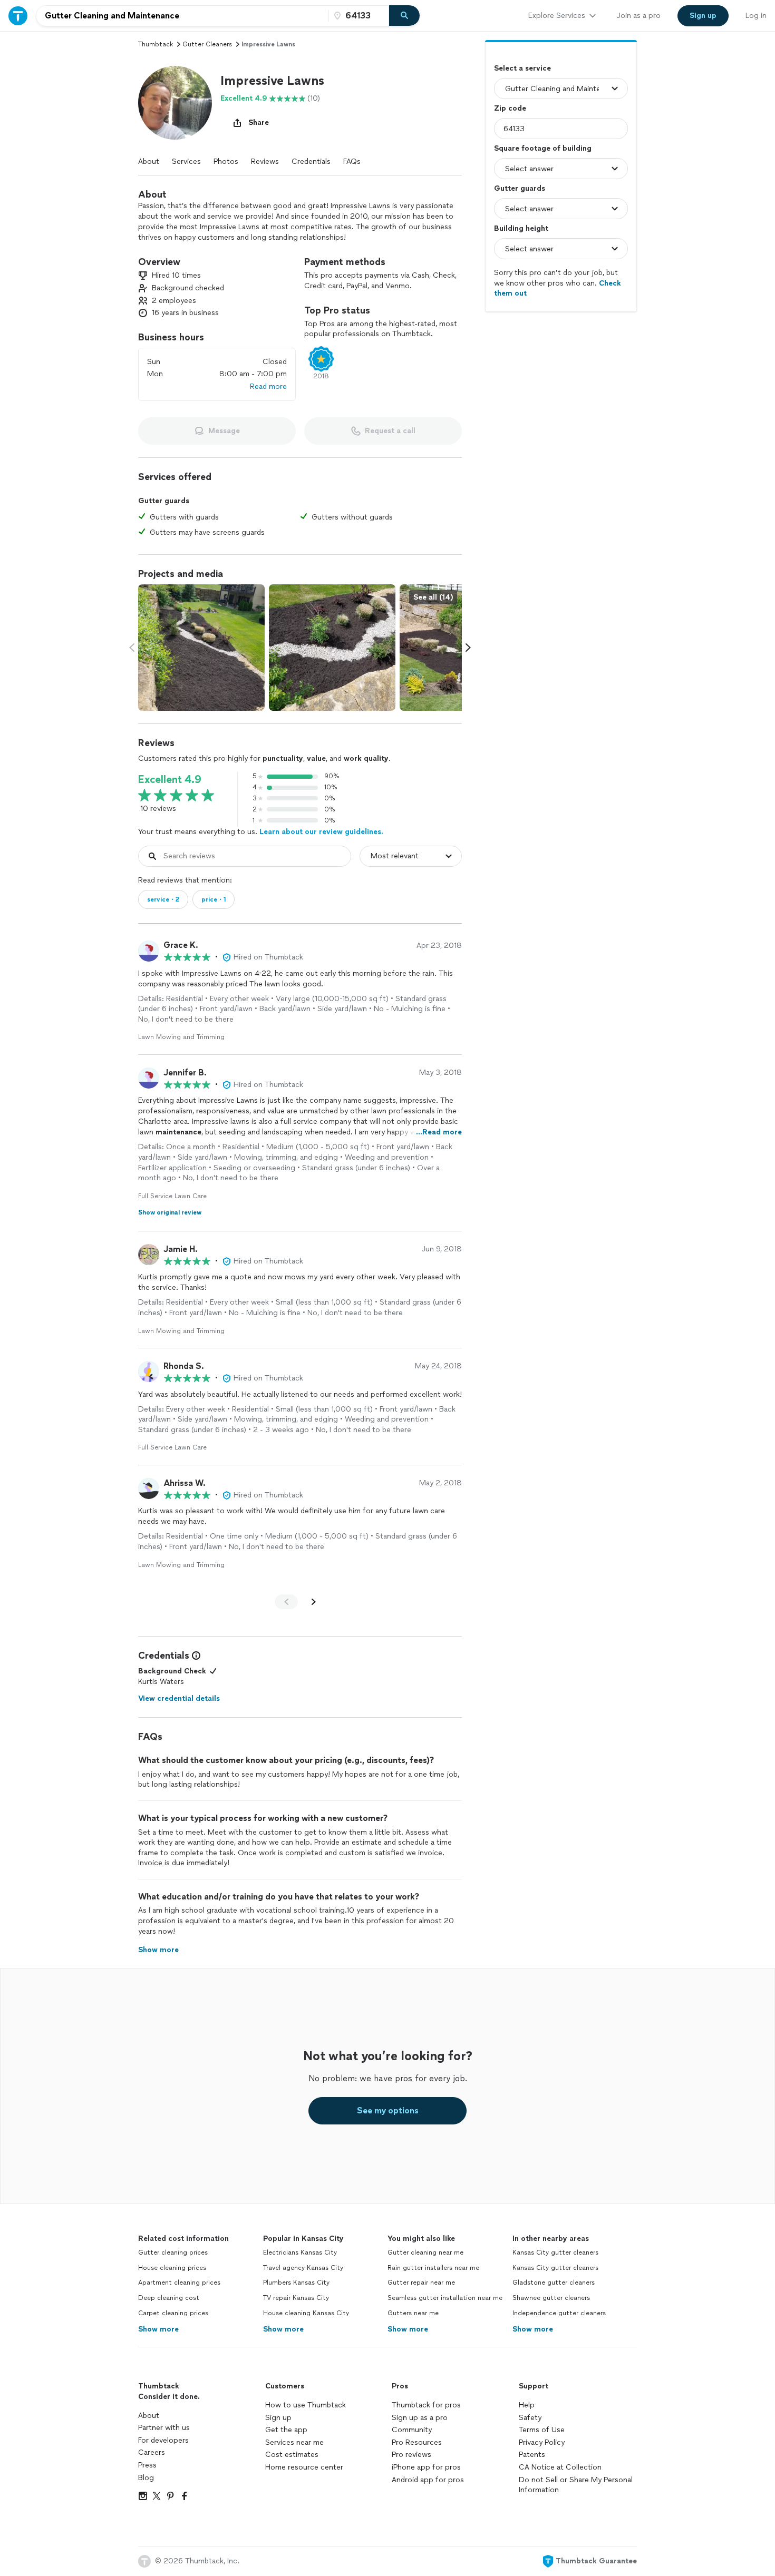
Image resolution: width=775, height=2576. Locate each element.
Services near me (294, 2442)
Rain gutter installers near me (433, 2268)
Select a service (522, 68)
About (149, 161)
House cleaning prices (172, 2268)
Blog (146, 2478)
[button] (175, 103)
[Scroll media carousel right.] (468, 648)
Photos (226, 161)
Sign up (278, 2418)
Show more (158, 2329)
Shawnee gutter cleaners (551, 2298)
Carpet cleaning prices (173, 2313)
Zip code (510, 108)
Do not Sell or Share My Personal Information (576, 2485)
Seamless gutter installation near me (445, 2298)
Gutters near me (413, 2313)
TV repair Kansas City (296, 2298)
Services (186, 161)
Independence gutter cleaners (559, 2313)
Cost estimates (292, 2455)
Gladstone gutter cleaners (554, 2283)
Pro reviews (411, 2455)
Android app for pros (428, 2480)
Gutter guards (520, 188)
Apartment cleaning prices (179, 2283)
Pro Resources (417, 2442)
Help (527, 2405)
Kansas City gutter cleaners (555, 2252)
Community (412, 2430)
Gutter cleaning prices (173, 2252)
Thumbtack (156, 44)
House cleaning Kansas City (306, 2313)
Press (147, 2465)
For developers (163, 2440)
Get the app (286, 2430)
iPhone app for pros (426, 2467)
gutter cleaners (207, 44)
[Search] (404, 16)
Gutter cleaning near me (425, 2252)
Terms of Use (542, 2430)
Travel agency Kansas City (303, 2268)
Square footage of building (543, 148)
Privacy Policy (542, 2442)
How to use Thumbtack (306, 2405)
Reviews (265, 161)
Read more (268, 386)
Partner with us (164, 2428)
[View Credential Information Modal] (195, 1656)
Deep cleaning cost (169, 2298)
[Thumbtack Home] (18, 16)
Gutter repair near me (421, 2283)
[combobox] (182, 16)
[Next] (314, 1602)
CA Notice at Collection (560, 2467)
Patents (532, 2455)
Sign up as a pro (420, 2418)
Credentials (311, 161)
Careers (152, 2452)
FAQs (352, 161)
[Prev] (286, 1602)
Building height (521, 228)
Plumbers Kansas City (296, 2283)
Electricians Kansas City (300, 2252)
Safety (530, 2418)
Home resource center (304, 2467)
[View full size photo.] (201, 648)
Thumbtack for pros (426, 2405)
